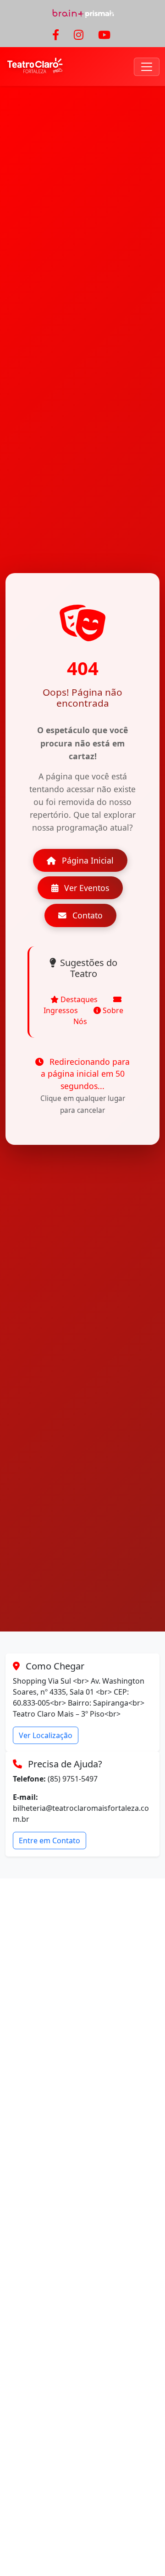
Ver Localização (46, 1735)
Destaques (79, 999)
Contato (86, 915)
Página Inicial (87, 860)
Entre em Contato (49, 1841)
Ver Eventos (85, 888)
